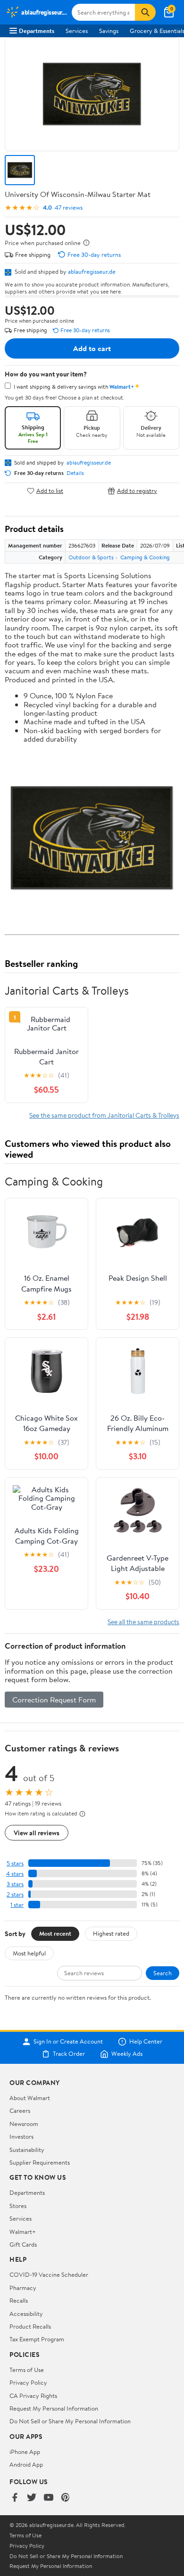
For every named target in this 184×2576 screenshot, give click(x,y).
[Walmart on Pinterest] (66, 2498)
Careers (20, 2110)
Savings (109, 31)
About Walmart (30, 2098)
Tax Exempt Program (37, 2339)
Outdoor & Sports (91, 557)
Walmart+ (23, 2232)
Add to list (50, 491)
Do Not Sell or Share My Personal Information (70, 2421)
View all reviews (37, 1833)
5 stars (15, 1863)
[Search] (145, 12)
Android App (26, 2464)
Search (163, 1973)
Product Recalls (30, 2326)
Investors (21, 2136)
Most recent (55, 1933)
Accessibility (26, 2314)
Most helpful (29, 1953)
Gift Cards (23, 2244)
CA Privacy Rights (33, 2396)
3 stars (15, 1884)
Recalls (19, 2300)
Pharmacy (23, 2288)
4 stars (15, 1874)
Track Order (69, 2054)
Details (75, 473)
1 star (17, 1905)
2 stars (15, 1894)
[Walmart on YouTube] (49, 2498)
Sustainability (27, 2150)
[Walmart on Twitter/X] (32, 2498)
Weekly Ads (127, 2054)
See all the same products (143, 1622)
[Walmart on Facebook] (15, 2498)
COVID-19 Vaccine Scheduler (49, 2274)
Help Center (146, 2042)
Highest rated (111, 1933)
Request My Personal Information (54, 2408)
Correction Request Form (54, 1700)
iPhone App (25, 2452)
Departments (37, 31)
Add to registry (137, 491)
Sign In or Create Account (68, 2042)
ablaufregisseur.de (92, 271)
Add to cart (92, 348)
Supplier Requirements (40, 2162)
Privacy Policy (28, 2382)
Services (77, 31)
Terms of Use (27, 2370)
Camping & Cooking (145, 557)
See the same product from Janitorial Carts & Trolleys (104, 1115)
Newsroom (24, 2124)
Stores (18, 2206)
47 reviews (69, 208)
